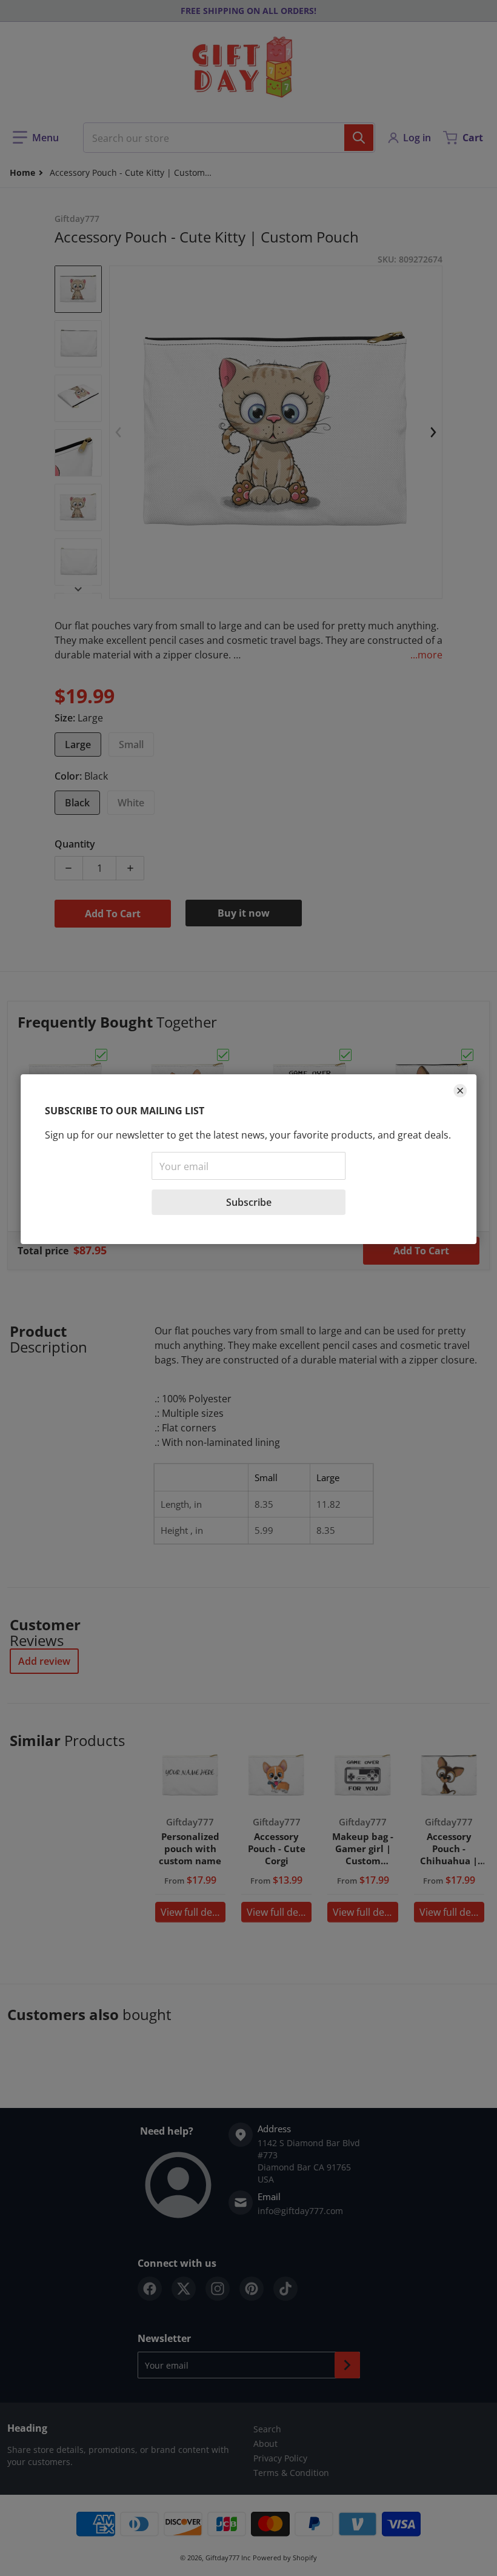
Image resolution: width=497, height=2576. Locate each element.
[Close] (460, 1091)
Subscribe (249, 1202)
